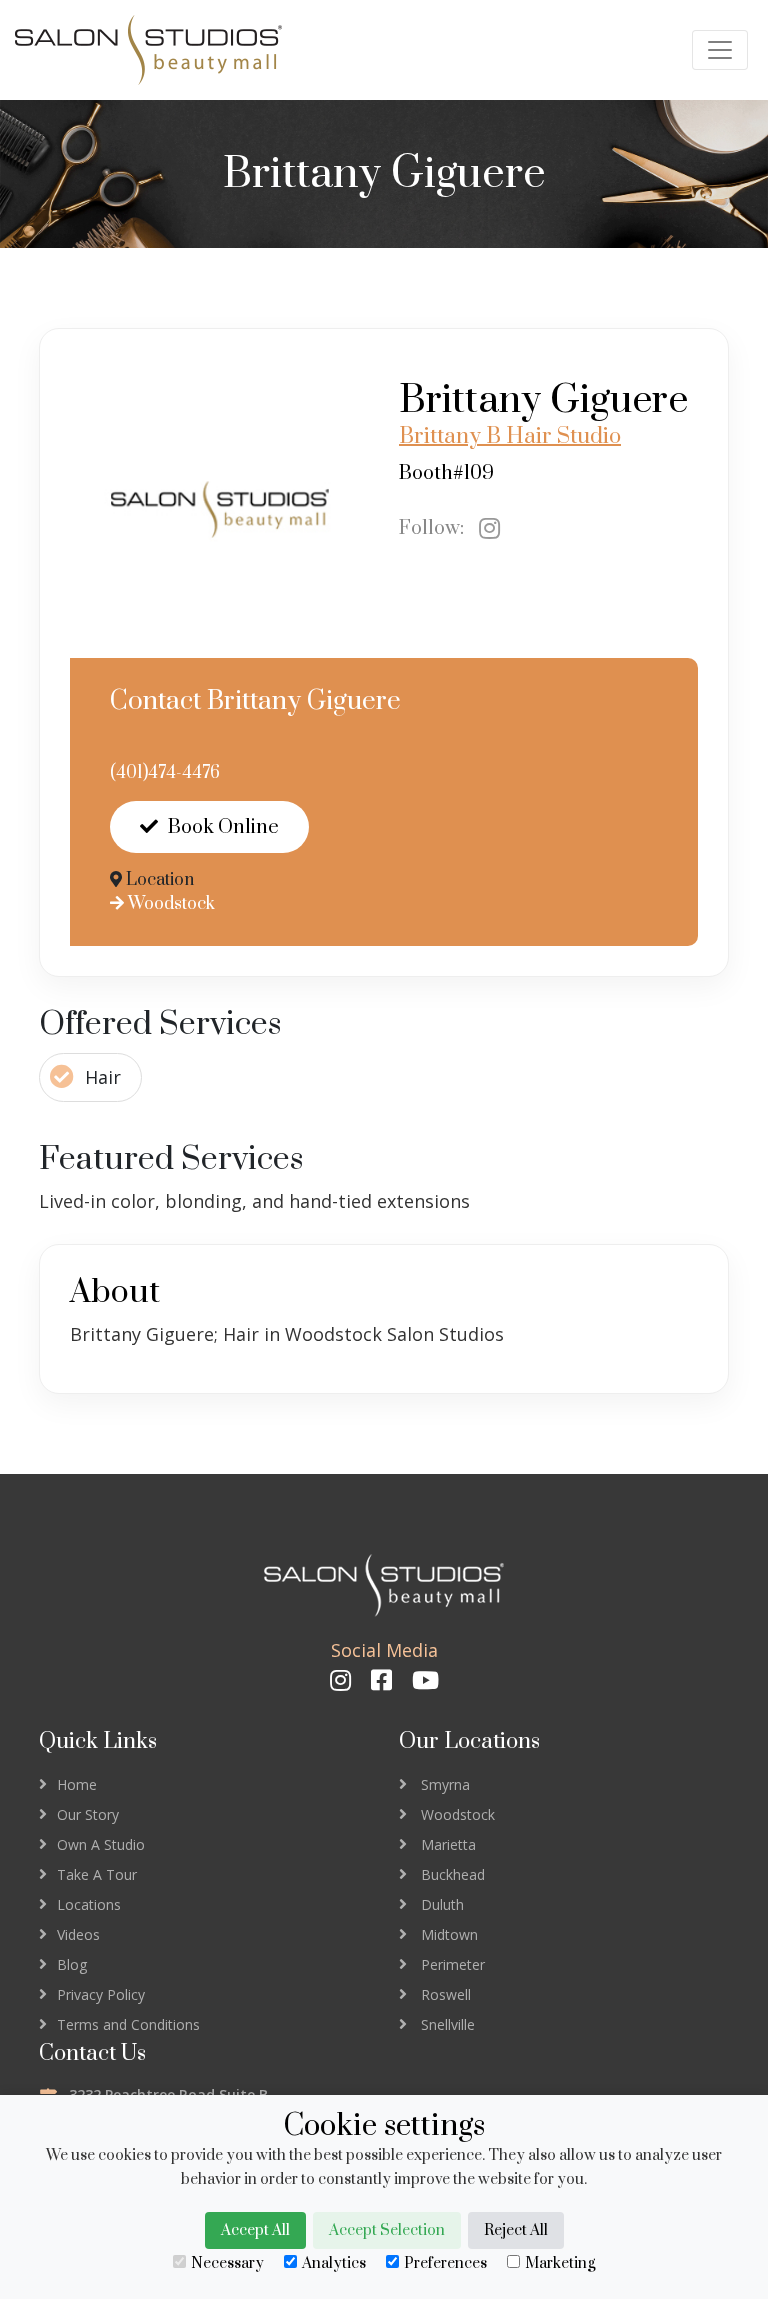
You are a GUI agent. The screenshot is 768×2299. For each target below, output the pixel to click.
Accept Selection (387, 2230)
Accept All (255, 2230)
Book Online (223, 827)
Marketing (560, 2263)
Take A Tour (97, 1874)
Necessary (227, 2263)
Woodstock (169, 904)
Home (77, 1784)
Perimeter (453, 1964)
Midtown (449, 1934)
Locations (89, 1904)
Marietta (448, 1844)
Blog (72, 1964)
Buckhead (453, 1874)
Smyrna (445, 1784)
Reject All (516, 2230)
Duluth (442, 1904)
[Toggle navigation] (720, 50)
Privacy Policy (101, 1994)
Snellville (448, 2024)
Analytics (334, 2263)
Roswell (446, 1994)
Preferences (445, 2263)
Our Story (88, 1814)
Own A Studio (101, 1844)
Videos (78, 1934)
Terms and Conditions (128, 2024)
